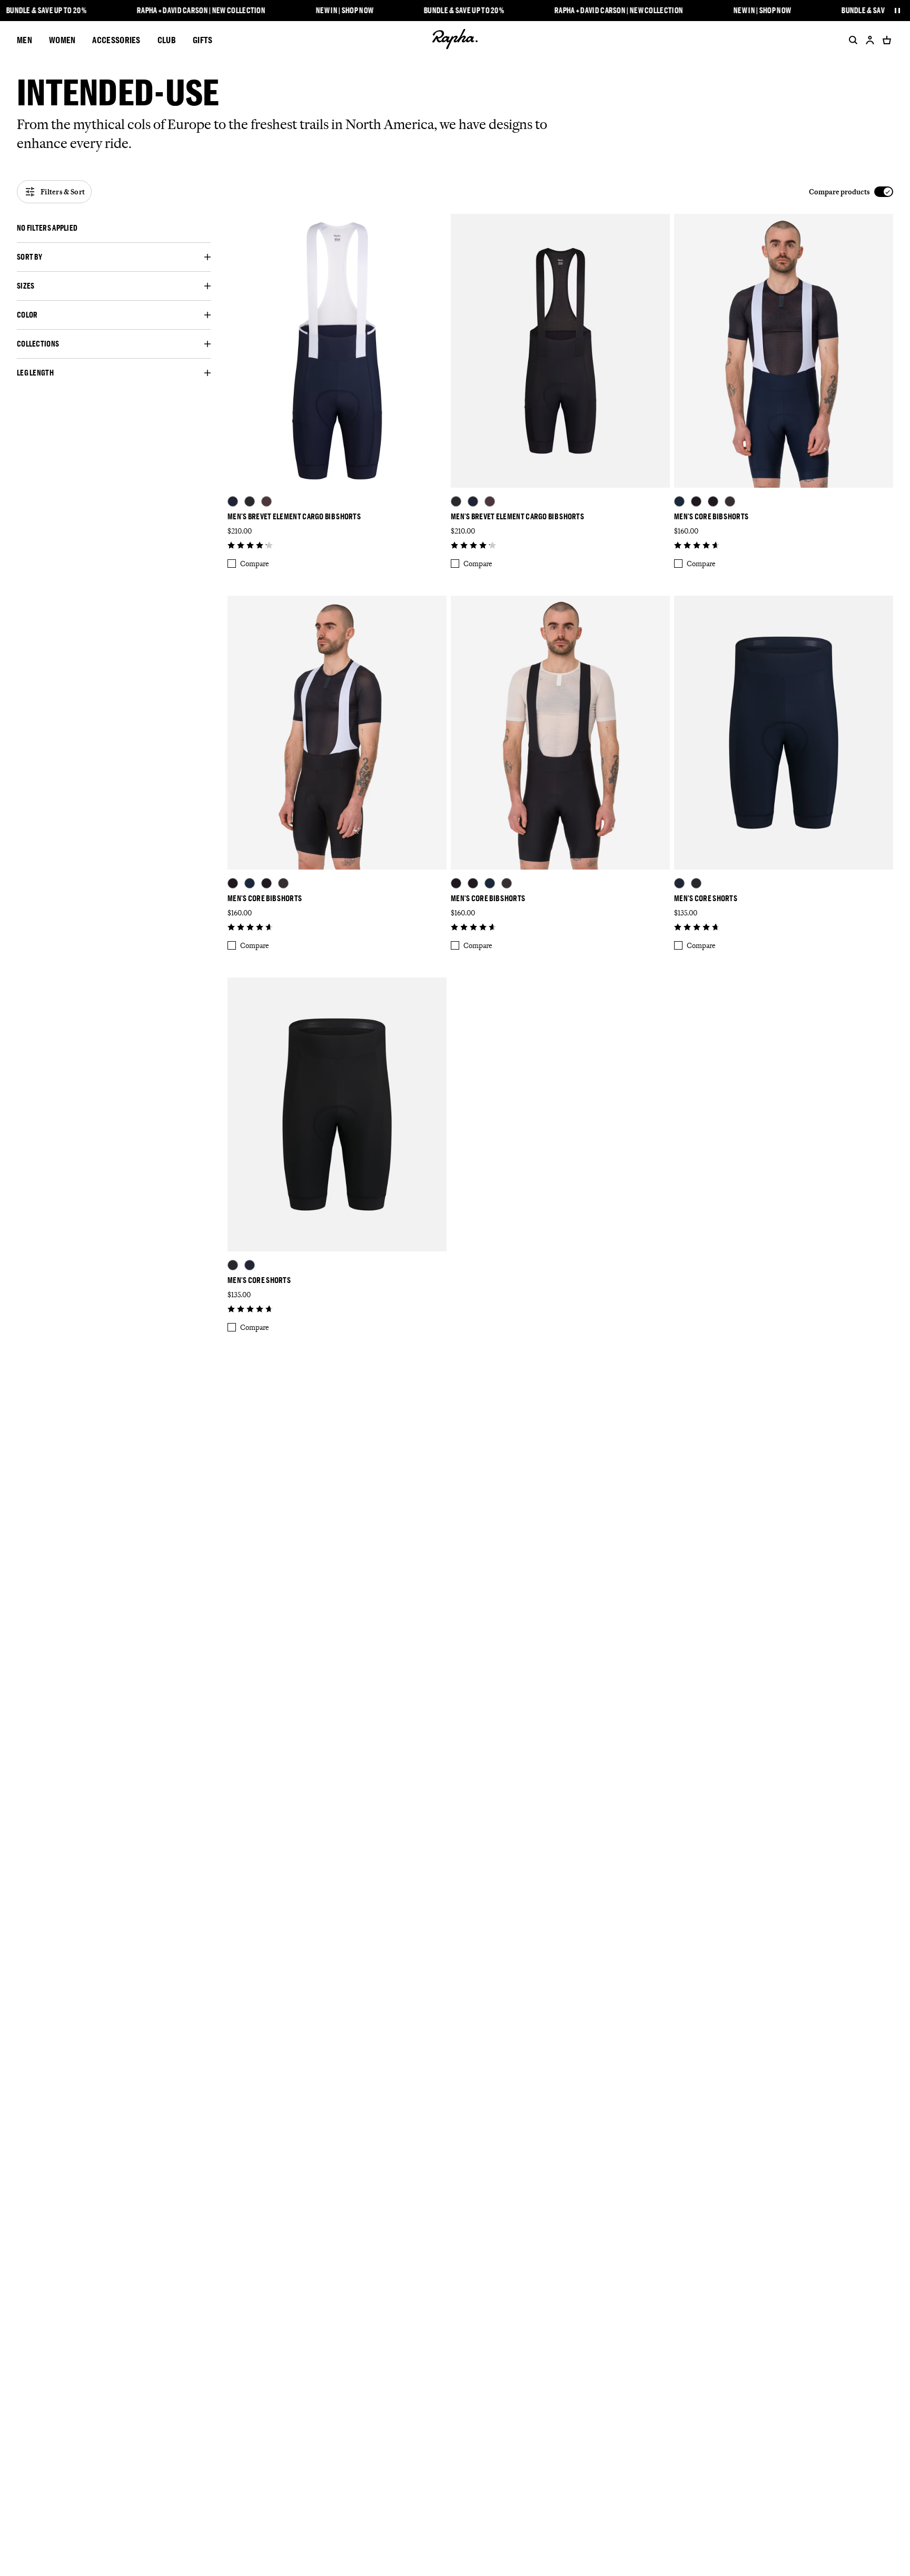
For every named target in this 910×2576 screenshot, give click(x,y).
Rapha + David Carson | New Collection (201, 11)
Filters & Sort (63, 192)
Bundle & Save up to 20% (46, 11)
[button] (114, 228)
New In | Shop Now (345, 11)
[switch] (851, 192)
